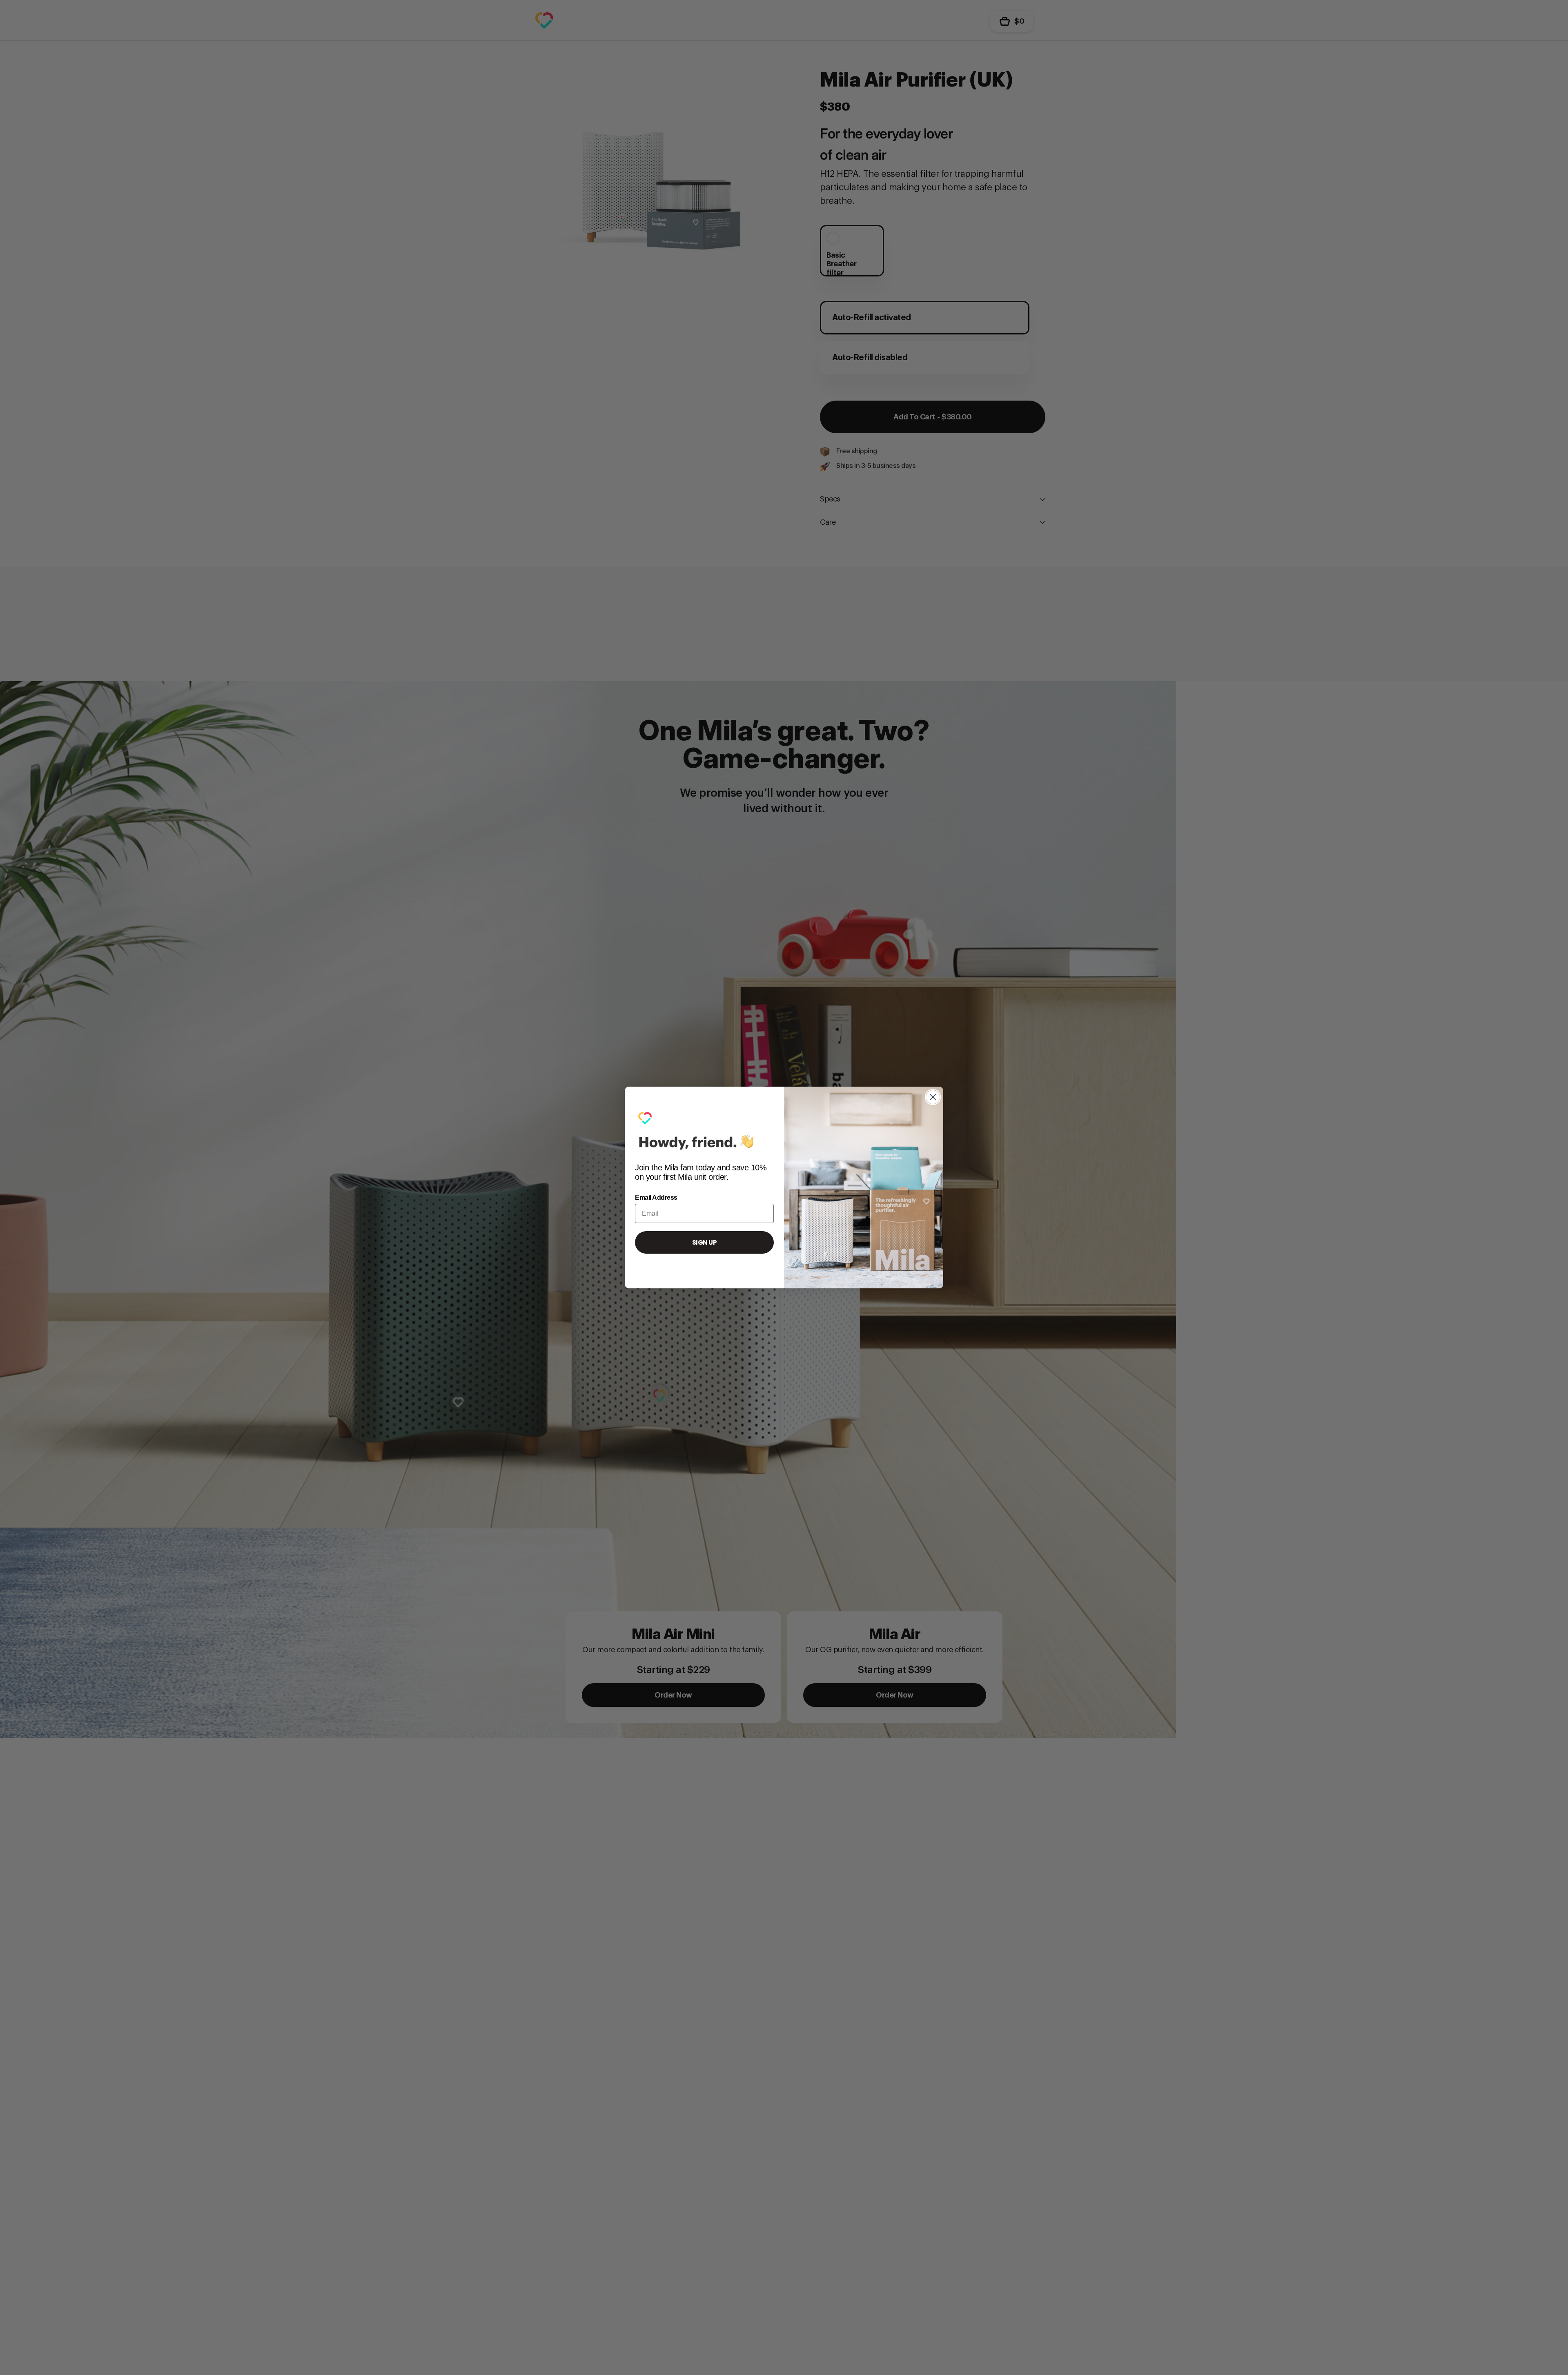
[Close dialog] (933, 1097)
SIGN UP (705, 1242)
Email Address (656, 1198)
